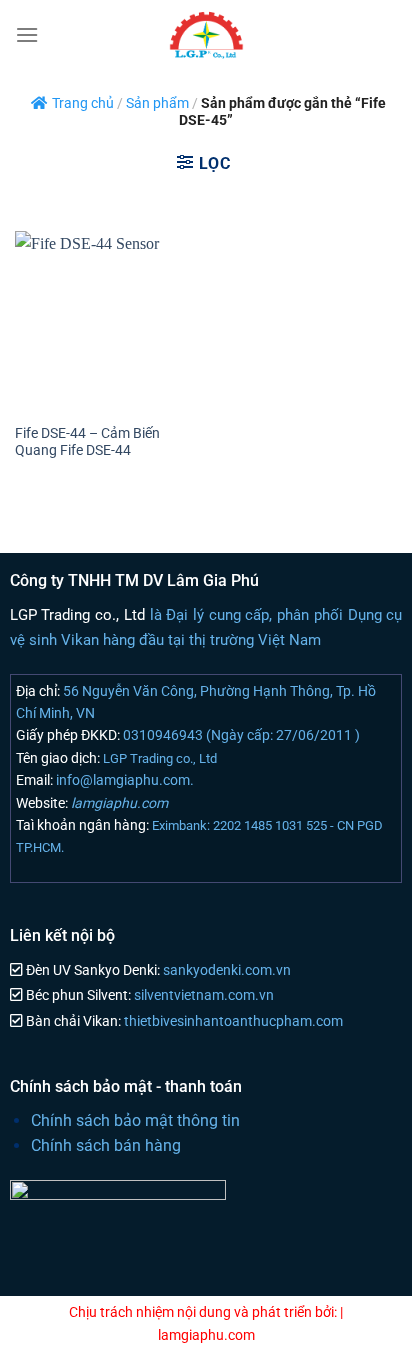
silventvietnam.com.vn (202, 995)
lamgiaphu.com (118, 803)
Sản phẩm (157, 103)
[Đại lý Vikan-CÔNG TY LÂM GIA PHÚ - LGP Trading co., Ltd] (206, 35)
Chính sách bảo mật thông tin (135, 1120)
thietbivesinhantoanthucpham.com (232, 1021)
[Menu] (27, 34)
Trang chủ (83, 103)
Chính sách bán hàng (106, 1145)
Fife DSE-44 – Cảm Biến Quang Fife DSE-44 (87, 442)
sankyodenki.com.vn (225, 970)
